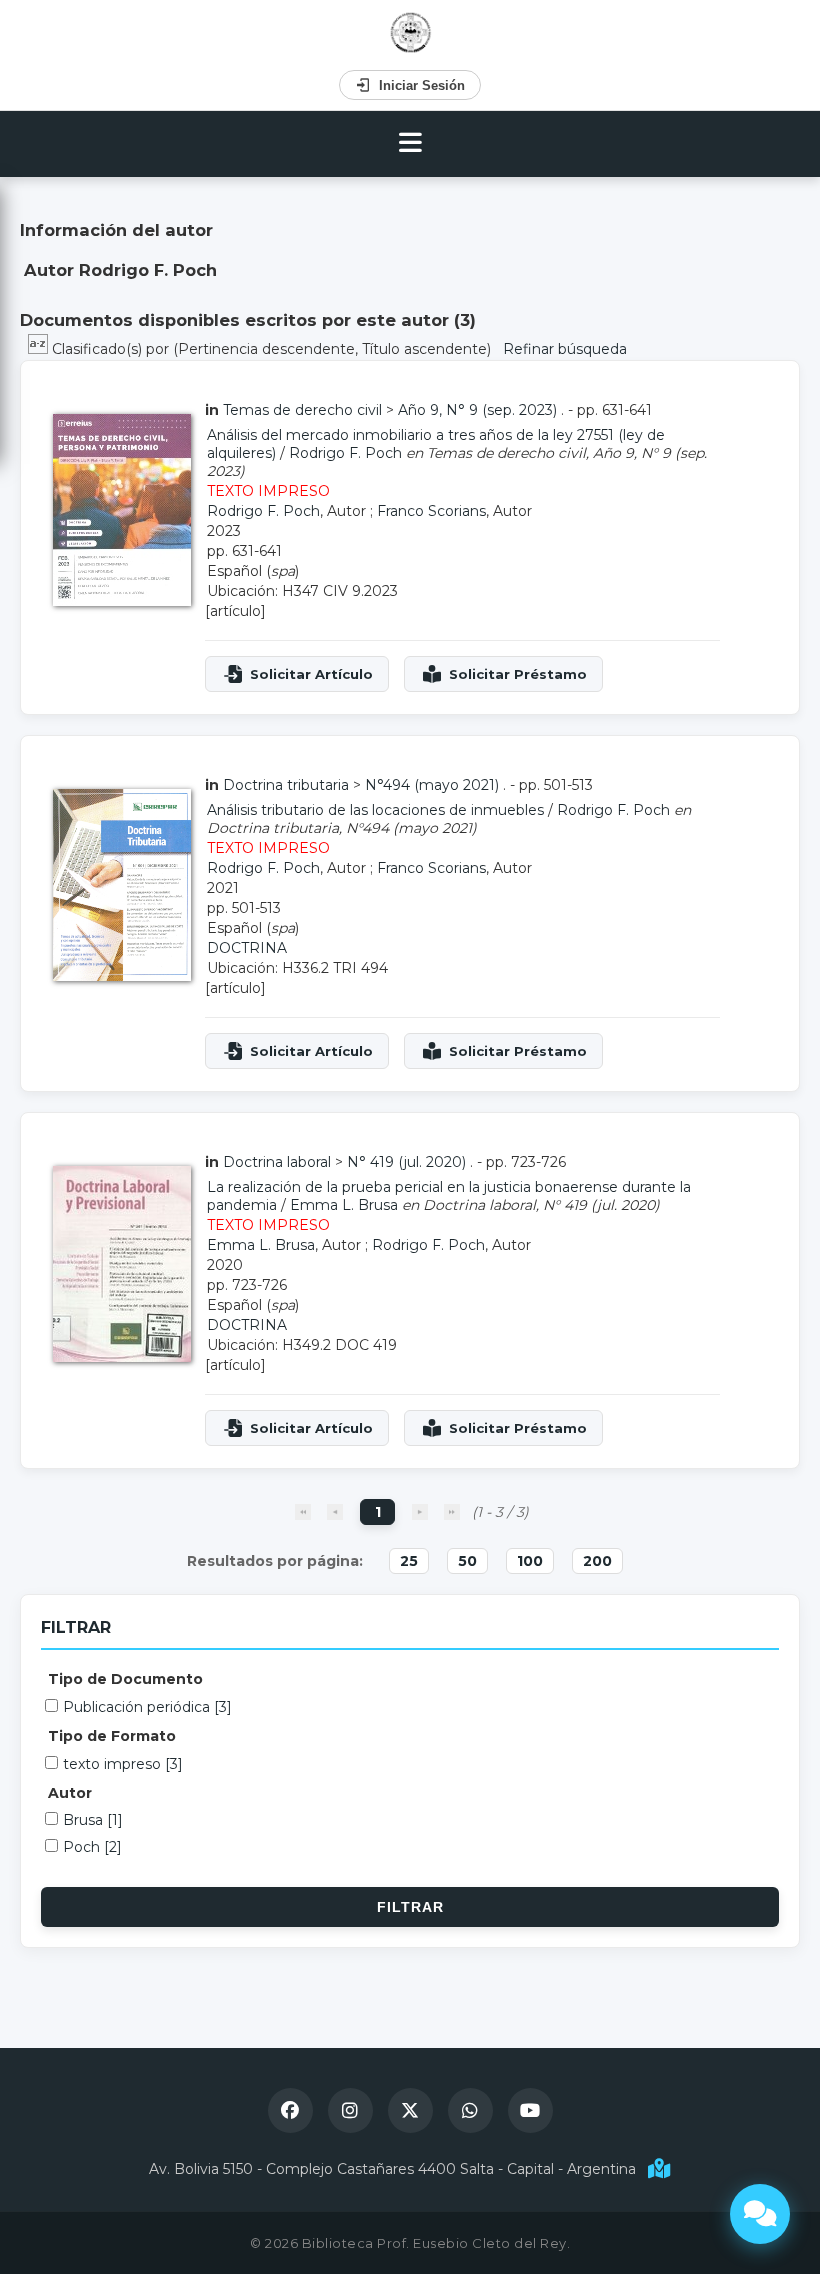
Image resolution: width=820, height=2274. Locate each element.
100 (530, 1561)
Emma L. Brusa (344, 1205)
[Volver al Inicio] (410, 32)
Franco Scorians (431, 511)
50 (467, 1561)
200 (597, 1561)
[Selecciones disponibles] (40, 349)
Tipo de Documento (125, 1679)
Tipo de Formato (112, 1736)
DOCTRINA (247, 948)
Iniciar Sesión (422, 85)
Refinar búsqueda (565, 349)
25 (409, 1561)
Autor (70, 1793)
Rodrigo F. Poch (345, 453)
